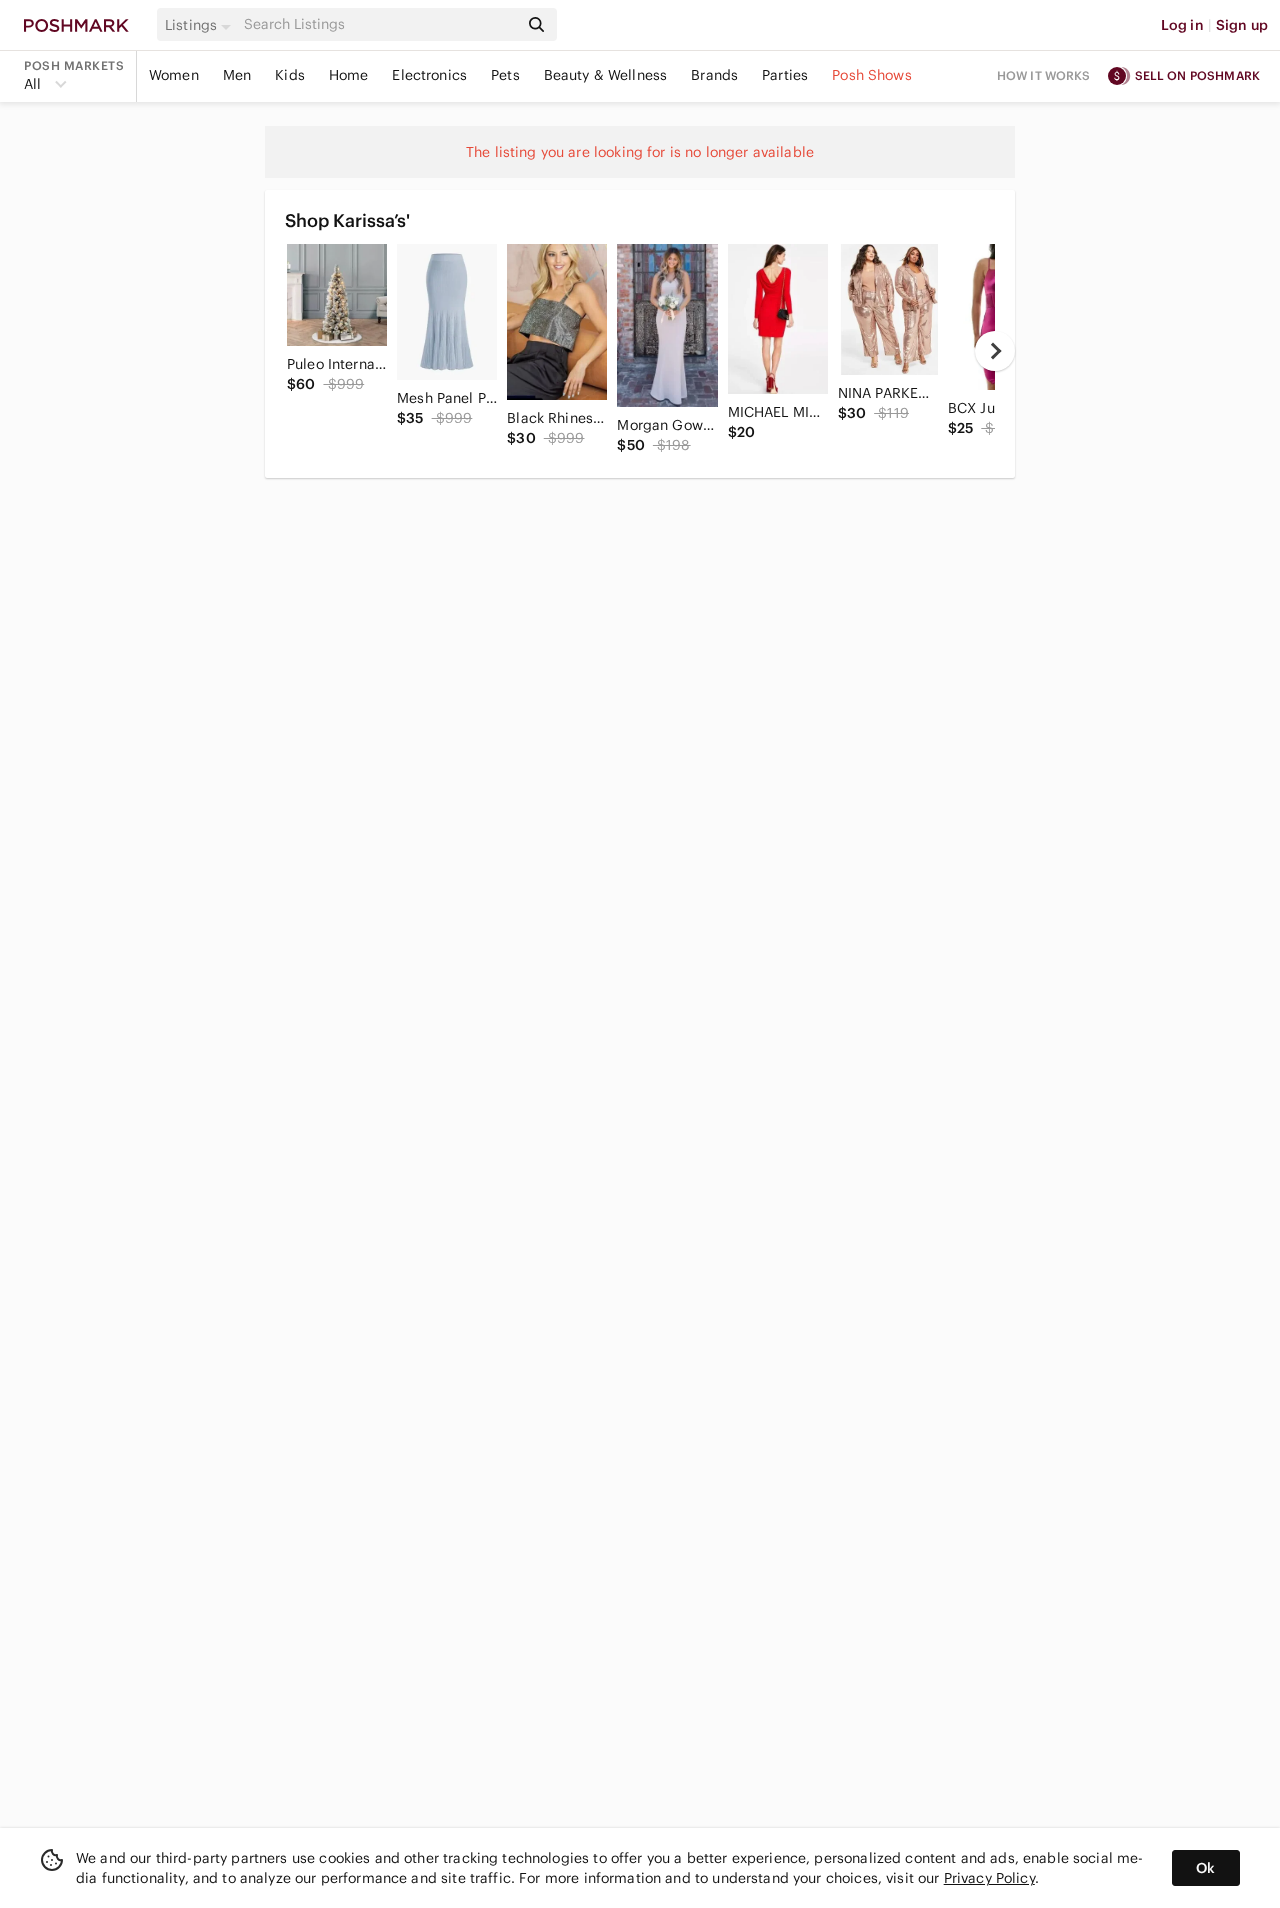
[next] (995, 351)
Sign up (1242, 25)
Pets (505, 75)
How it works (1044, 75)
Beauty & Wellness (606, 75)
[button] (201, 25)
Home (349, 75)
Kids (290, 75)
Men (237, 75)
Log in (1182, 25)
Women (174, 75)
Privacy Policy (989, 1878)
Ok (1205, 1868)
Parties (785, 75)
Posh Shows (872, 75)
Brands (714, 75)
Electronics (429, 75)
